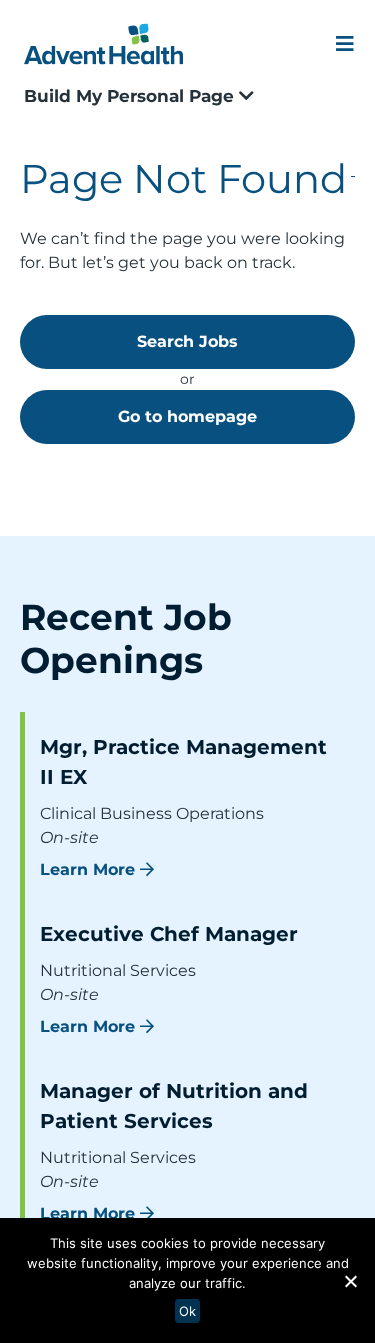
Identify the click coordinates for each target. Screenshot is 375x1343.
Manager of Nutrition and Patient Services (174, 1106)
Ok (187, 1311)
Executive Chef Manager (169, 934)
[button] (350, 1281)
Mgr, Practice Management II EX (183, 762)
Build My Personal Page (131, 96)
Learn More (87, 869)
